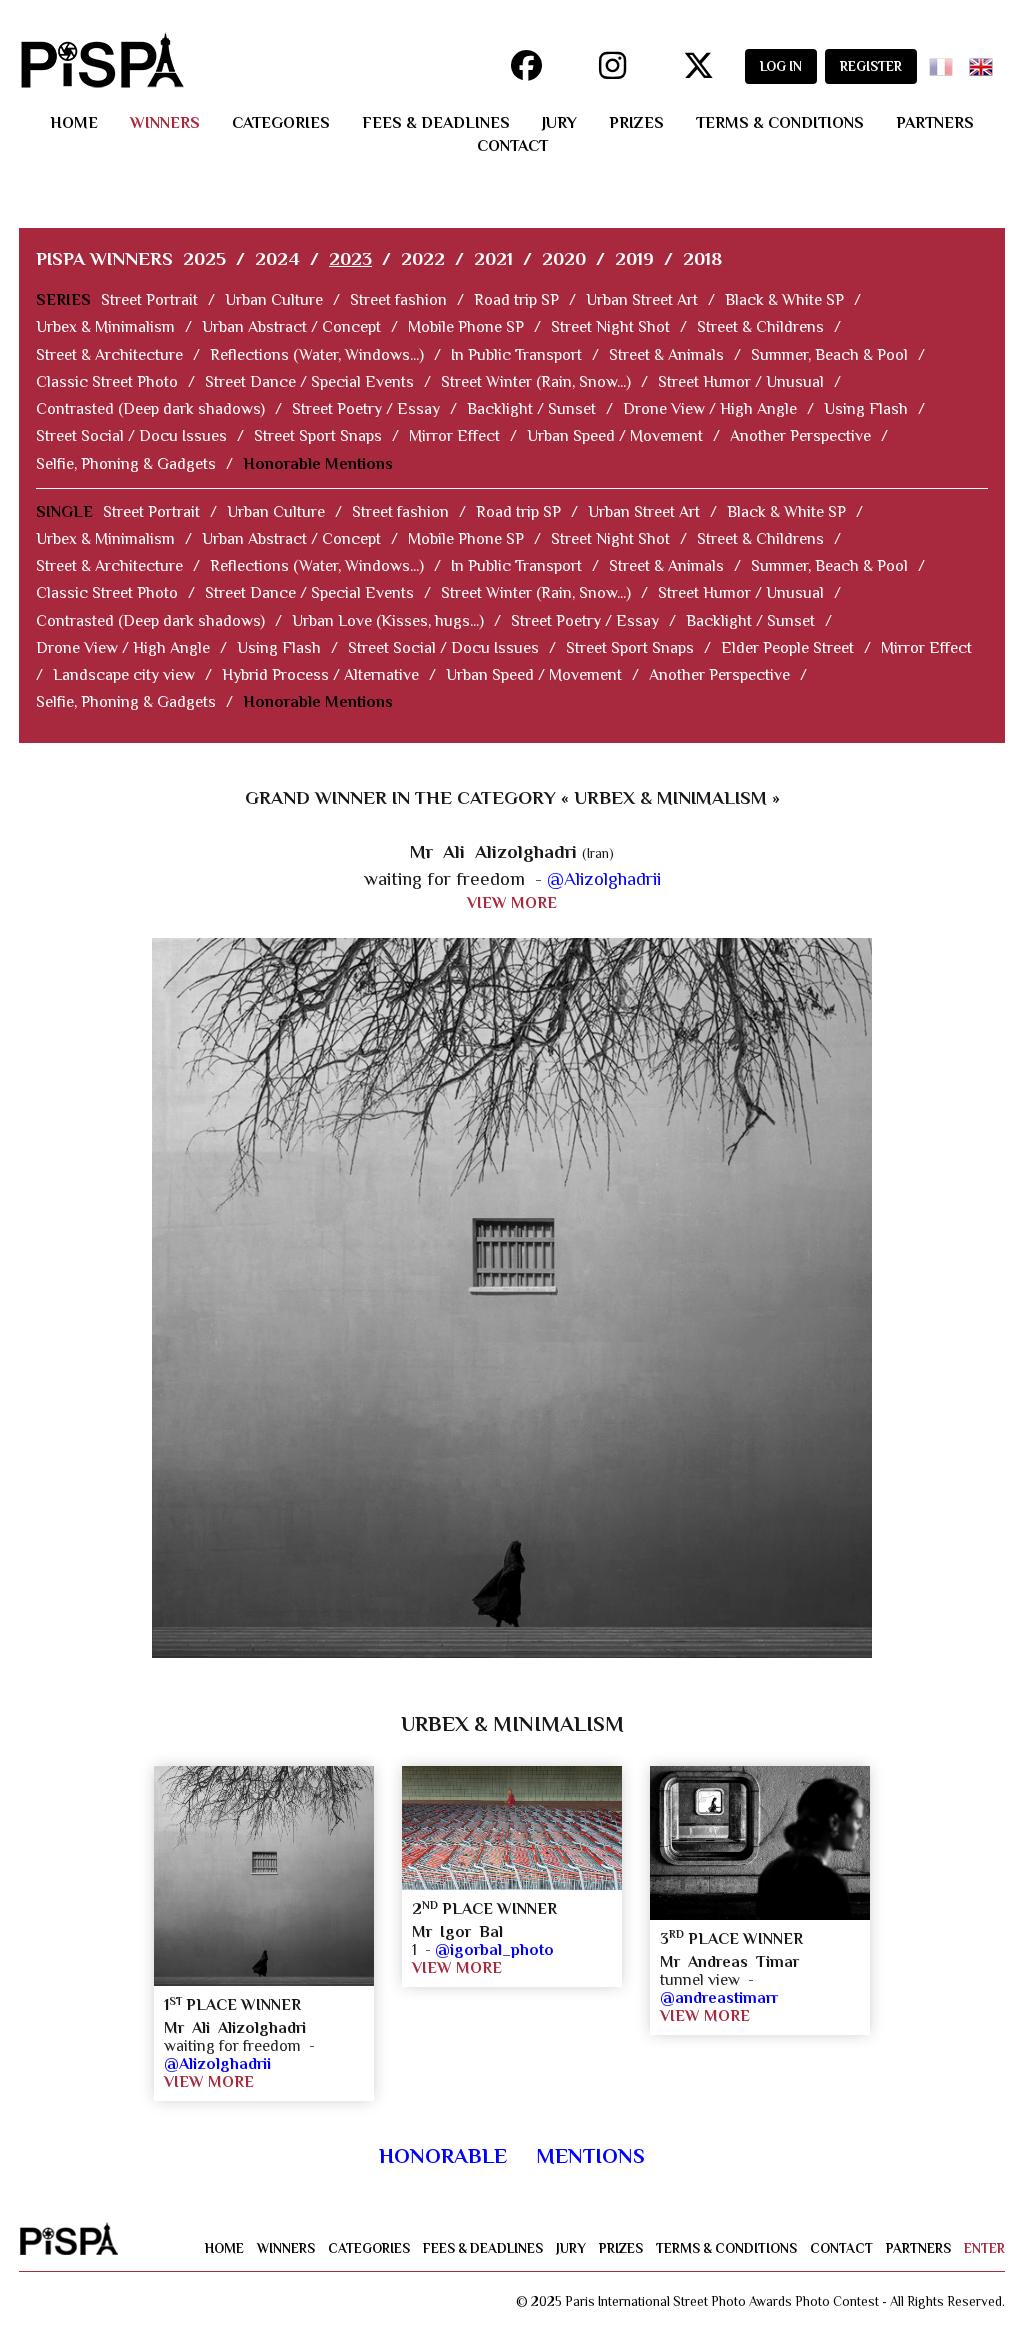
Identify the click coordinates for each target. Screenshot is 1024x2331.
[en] (985, 60)
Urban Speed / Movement (615, 436)
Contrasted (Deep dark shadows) (150, 409)
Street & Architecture (109, 355)
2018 (702, 258)
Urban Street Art (642, 300)
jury (559, 123)
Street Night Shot (610, 327)
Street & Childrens (760, 327)
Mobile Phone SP (466, 327)
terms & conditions (780, 123)
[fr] (945, 60)
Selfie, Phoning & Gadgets (126, 464)
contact (512, 146)
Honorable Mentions (318, 464)
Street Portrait (149, 300)
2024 (277, 258)
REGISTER (871, 66)
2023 (350, 258)
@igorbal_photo (494, 1950)
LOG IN (781, 66)
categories (281, 123)
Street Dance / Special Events (309, 382)
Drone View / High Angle (710, 409)
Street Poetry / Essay (366, 409)
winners (165, 123)
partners (935, 123)
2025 (204, 258)
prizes (636, 123)
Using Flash (866, 409)
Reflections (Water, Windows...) (317, 355)
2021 (493, 258)
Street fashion (398, 300)
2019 (634, 258)
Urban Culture (274, 300)
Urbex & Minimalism (105, 327)
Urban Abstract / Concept (291, 327)
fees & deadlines (436, 123)
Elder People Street (787, 648)
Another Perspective (800, 436)
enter (984, 2248)
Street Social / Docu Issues (131, 436)
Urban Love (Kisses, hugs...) (388, 621)
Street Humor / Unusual (741, 382)
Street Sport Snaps (318, 436)
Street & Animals (666, 355)
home (74, 123)
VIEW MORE (512, 903)
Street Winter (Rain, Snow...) (536, 382)
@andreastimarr (719, 1998)
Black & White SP (784, 300)
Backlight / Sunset (531, 409)
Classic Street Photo (107, 382)
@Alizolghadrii (604, 878)
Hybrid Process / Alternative (320, 675)
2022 (423, 258)
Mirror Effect (454, 436)
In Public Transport (516, 355)
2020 (564, 258)
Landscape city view (124, 675)
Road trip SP (516, 300)
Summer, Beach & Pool (829, 355)
